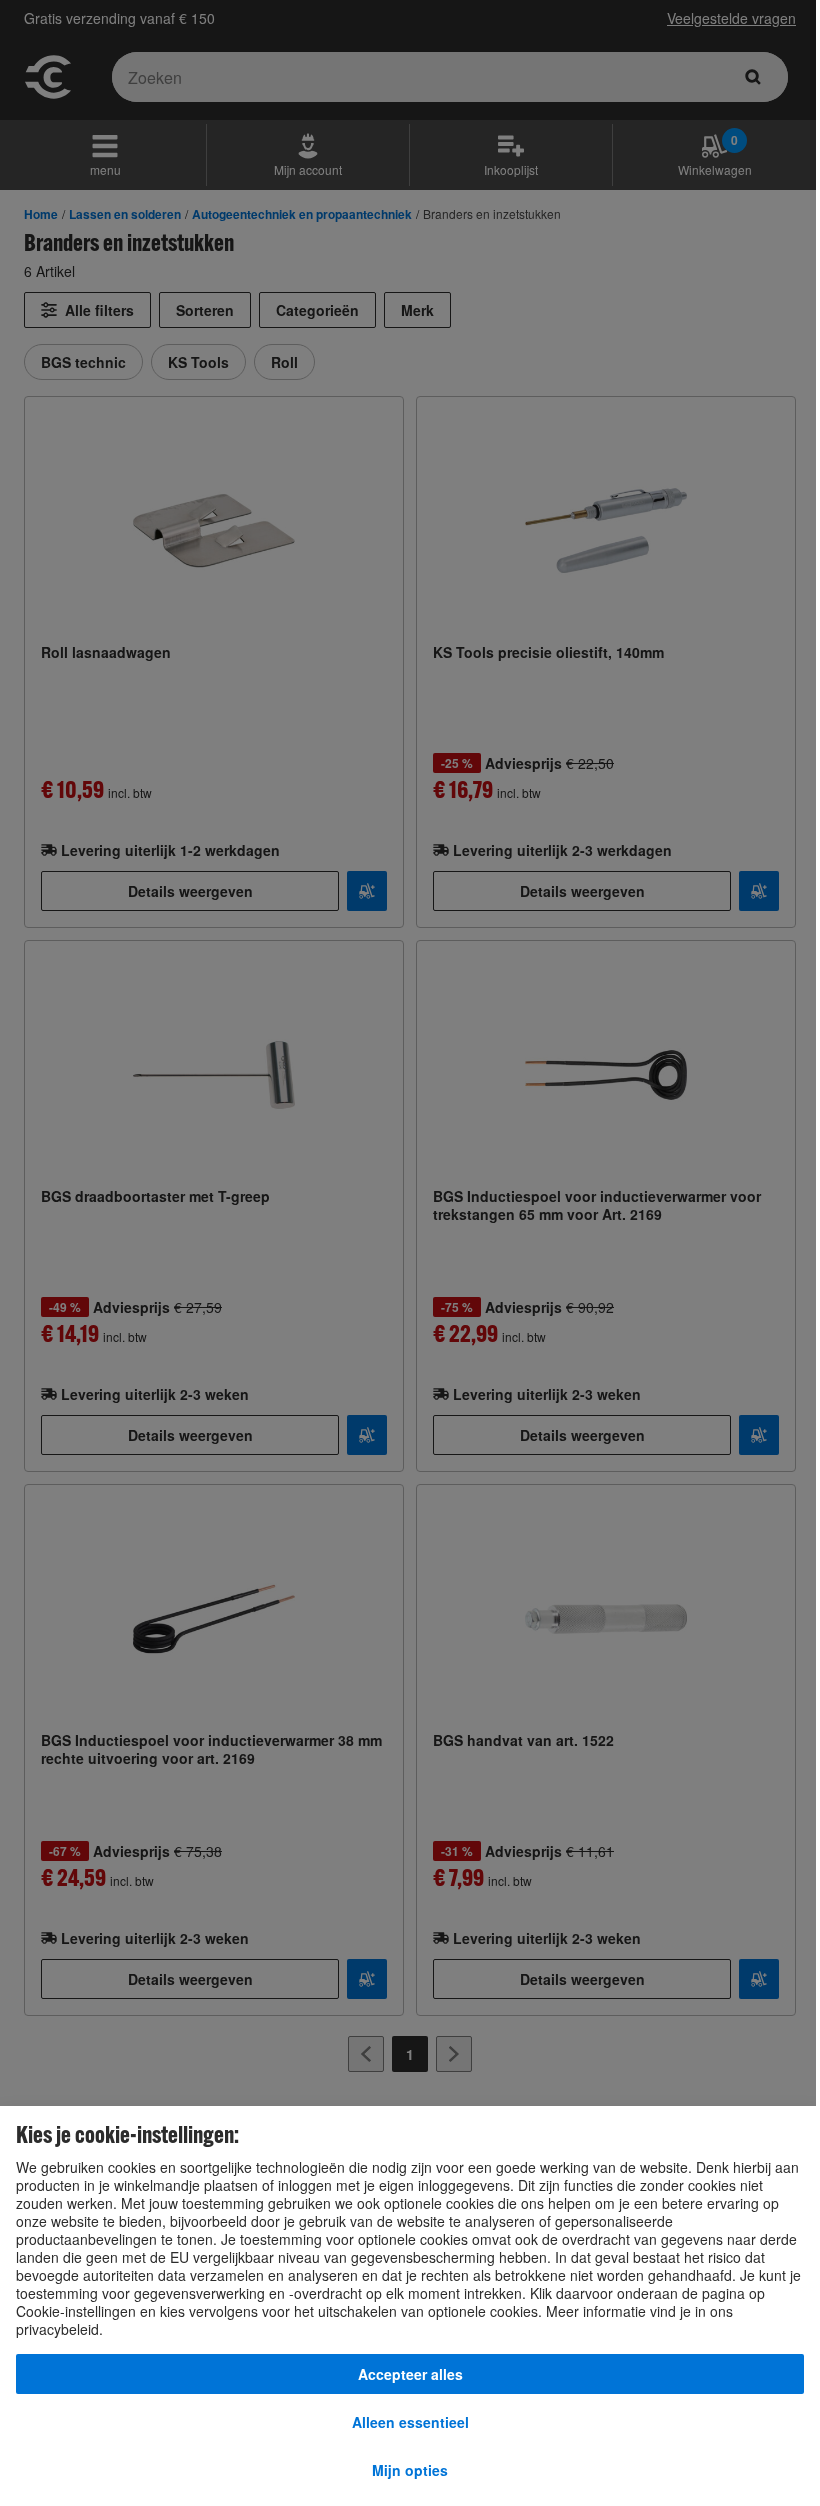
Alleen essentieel (410, 2422)
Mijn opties (410, 2470)
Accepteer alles (410, 2374)
